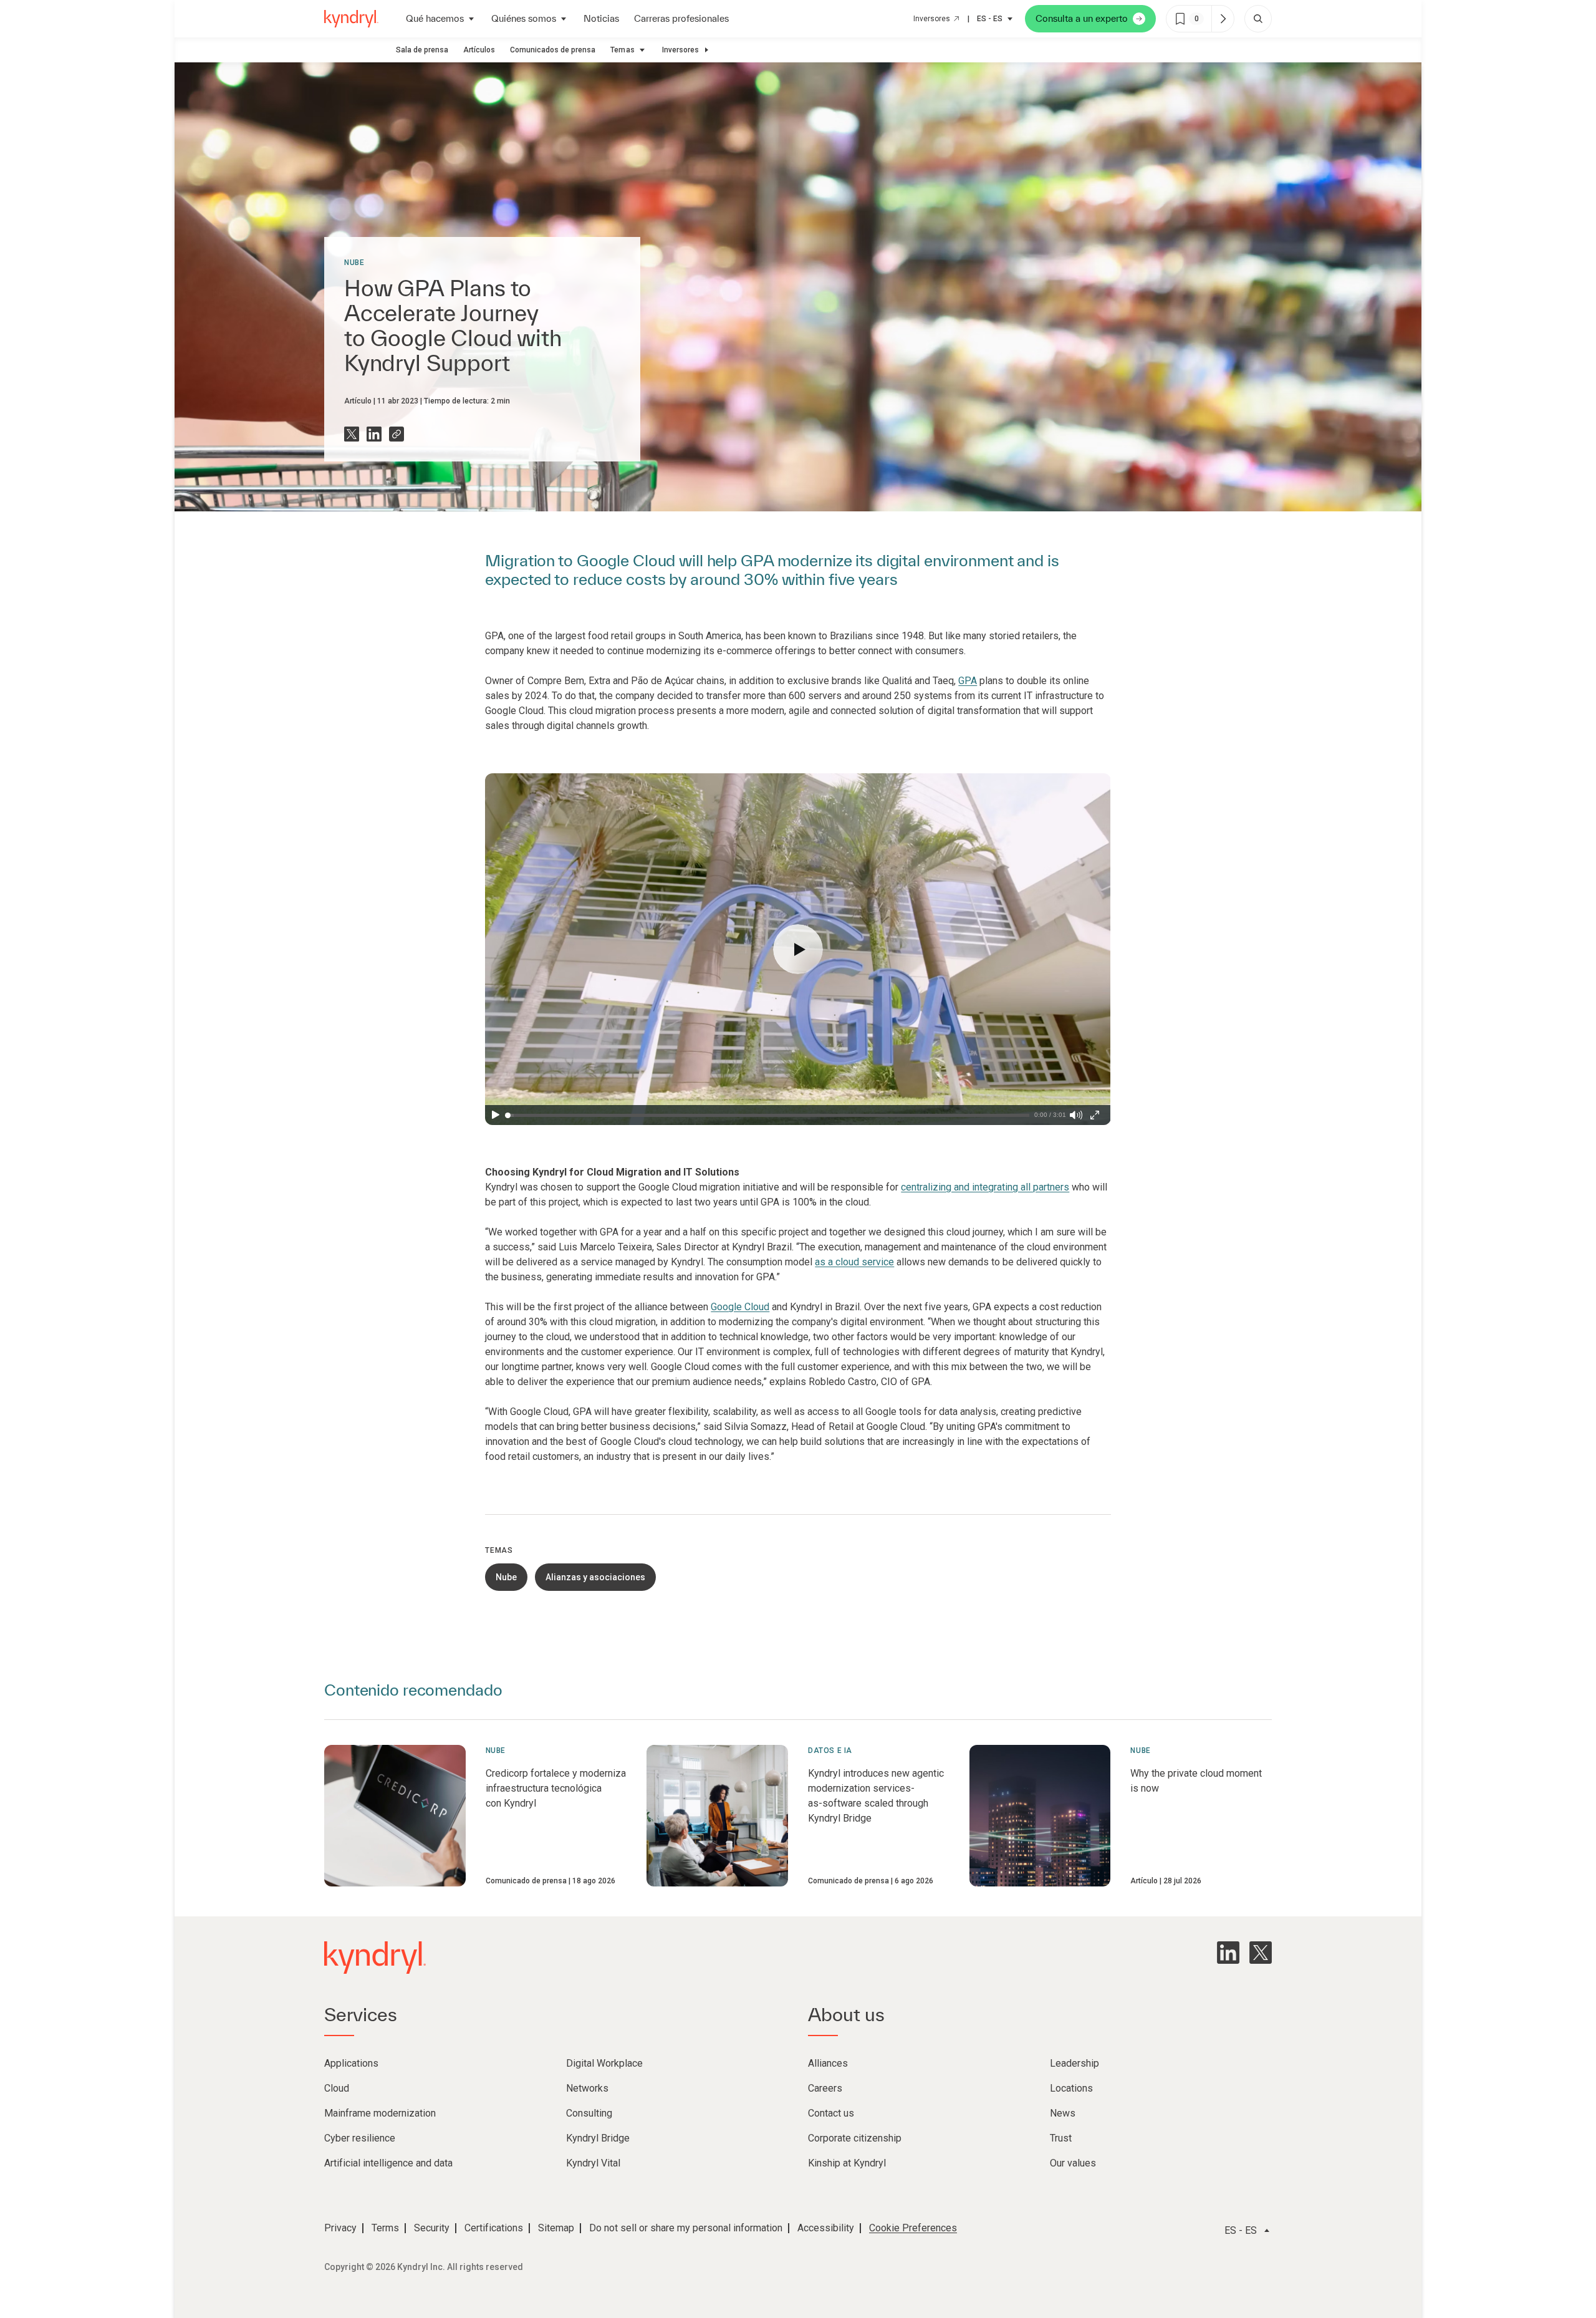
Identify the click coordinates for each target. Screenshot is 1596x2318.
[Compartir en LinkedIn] (374, 434)
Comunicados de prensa (553, 50)
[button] (798, 949)
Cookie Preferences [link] (913, 2228)
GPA (968, 681)
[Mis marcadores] (1223, 19)
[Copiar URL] (397, 434)
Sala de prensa (422, 50)
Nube (354, 263)
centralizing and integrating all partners (985, 1187)
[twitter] (1261, 1953)
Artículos (479, 50)
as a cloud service (854, 1262)
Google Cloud (740, 1307)
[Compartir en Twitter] (352, 434)
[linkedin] (1228, 1953)
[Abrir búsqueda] (1258, 19)
